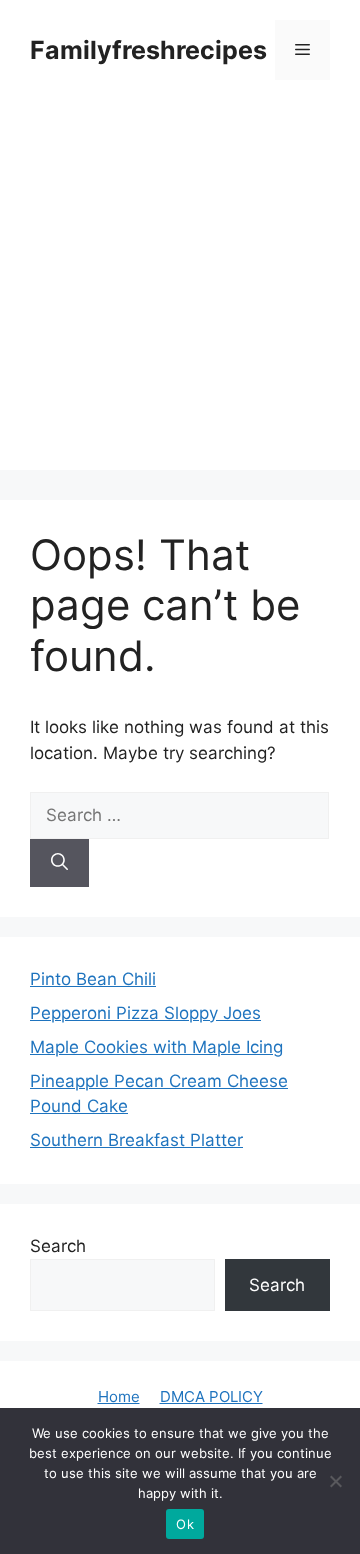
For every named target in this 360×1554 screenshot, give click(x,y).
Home (119, 1396)
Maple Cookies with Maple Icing (156, 1047)
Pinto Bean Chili (93, 979)
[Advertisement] (180, 290)
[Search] (59, 863)
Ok (185, 1524)
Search (58, 1246)
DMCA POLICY (211, 1396)
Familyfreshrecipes (148, 50)
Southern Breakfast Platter (136, 1140)
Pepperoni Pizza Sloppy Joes (145, 1013)
